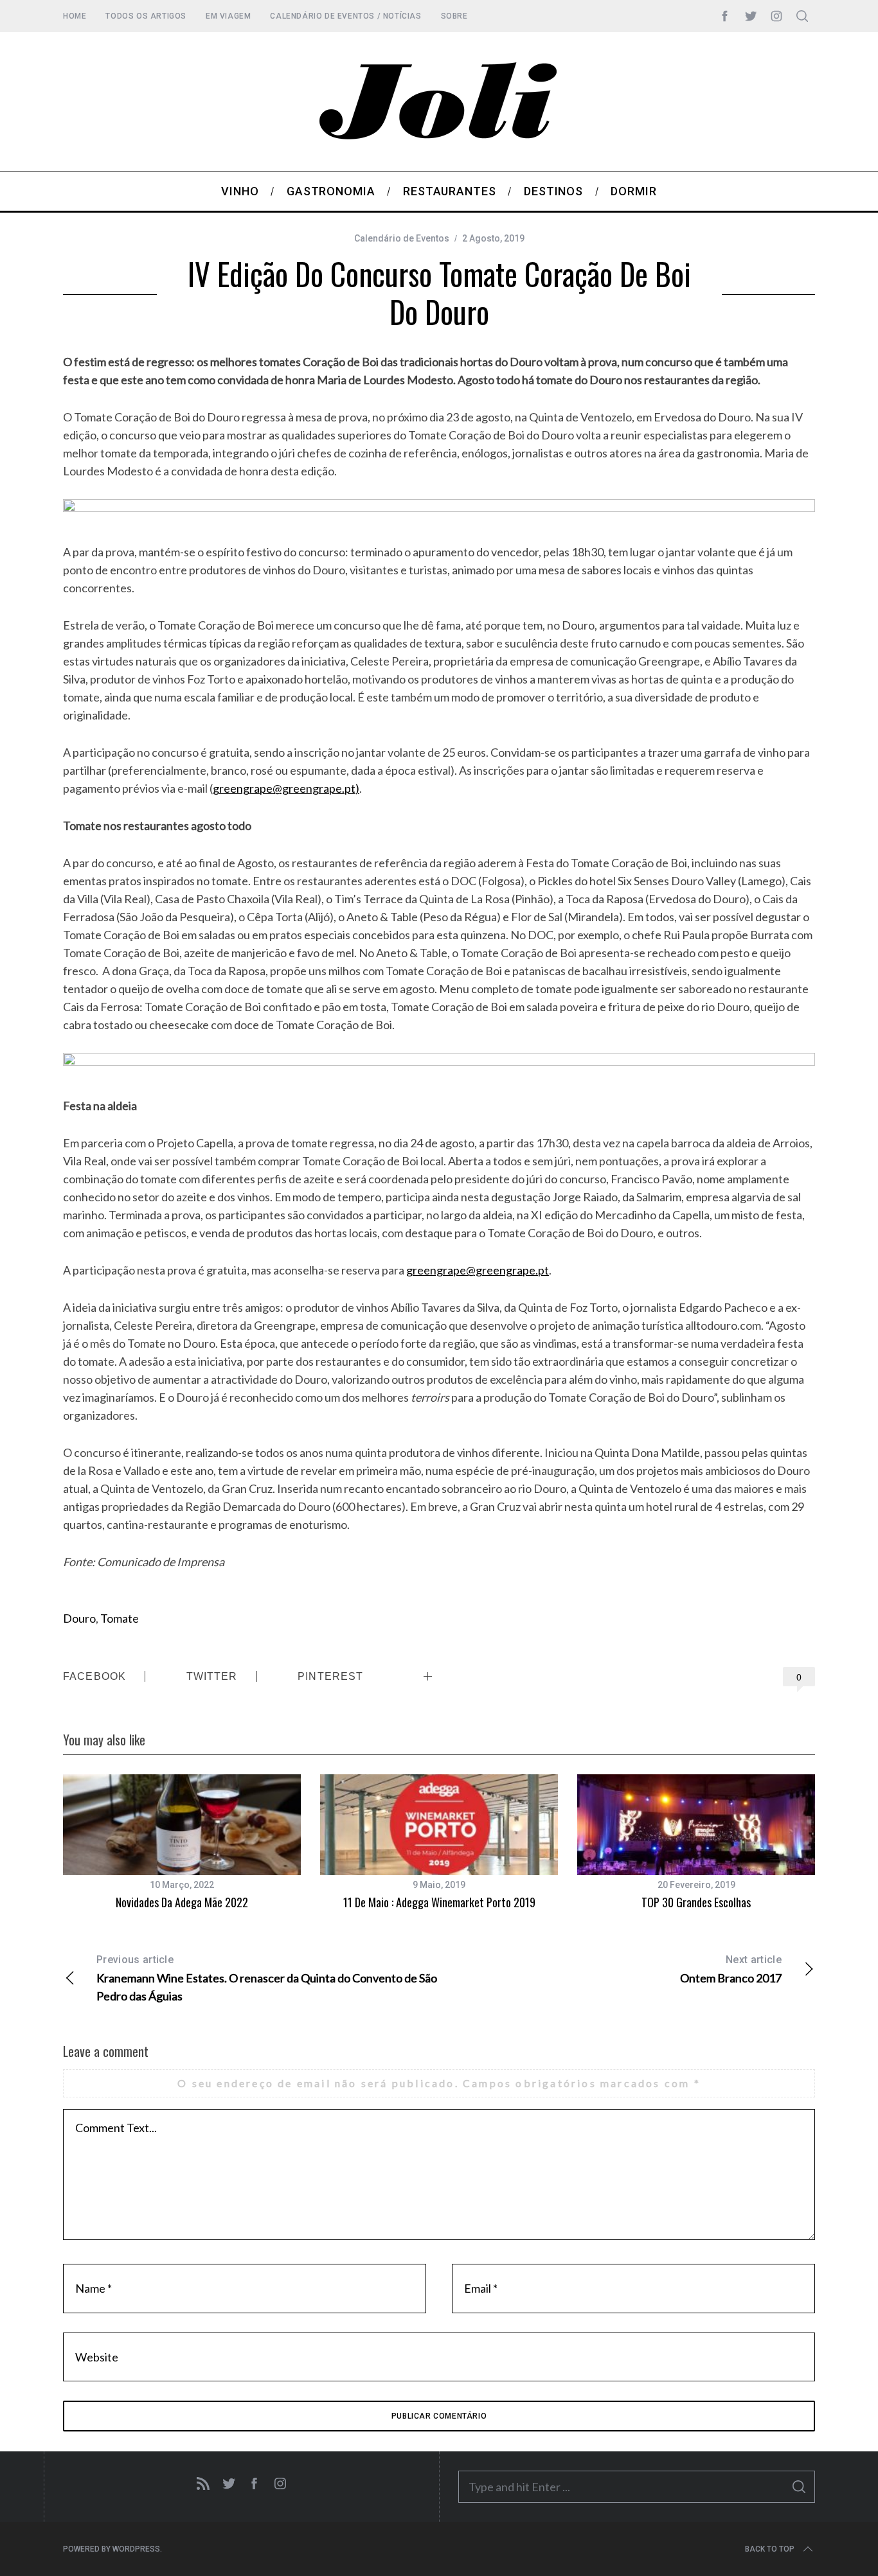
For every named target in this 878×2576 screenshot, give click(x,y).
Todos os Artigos (146, 16)
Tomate (120, 1618)
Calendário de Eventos (402, 238)
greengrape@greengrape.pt (478, 1270)
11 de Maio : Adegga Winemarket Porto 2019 (439, 1902)
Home (75, 16)
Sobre (454, 16)
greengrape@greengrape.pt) (286, 788)
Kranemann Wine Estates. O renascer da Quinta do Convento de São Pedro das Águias (267, 1978)
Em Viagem (228, 16)
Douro (79, 1618)
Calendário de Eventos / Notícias (345, 16)
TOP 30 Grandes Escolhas (696, 1902)
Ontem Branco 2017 (731, 1969)
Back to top (770, 2549)
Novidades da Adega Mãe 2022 (182, 1902)
